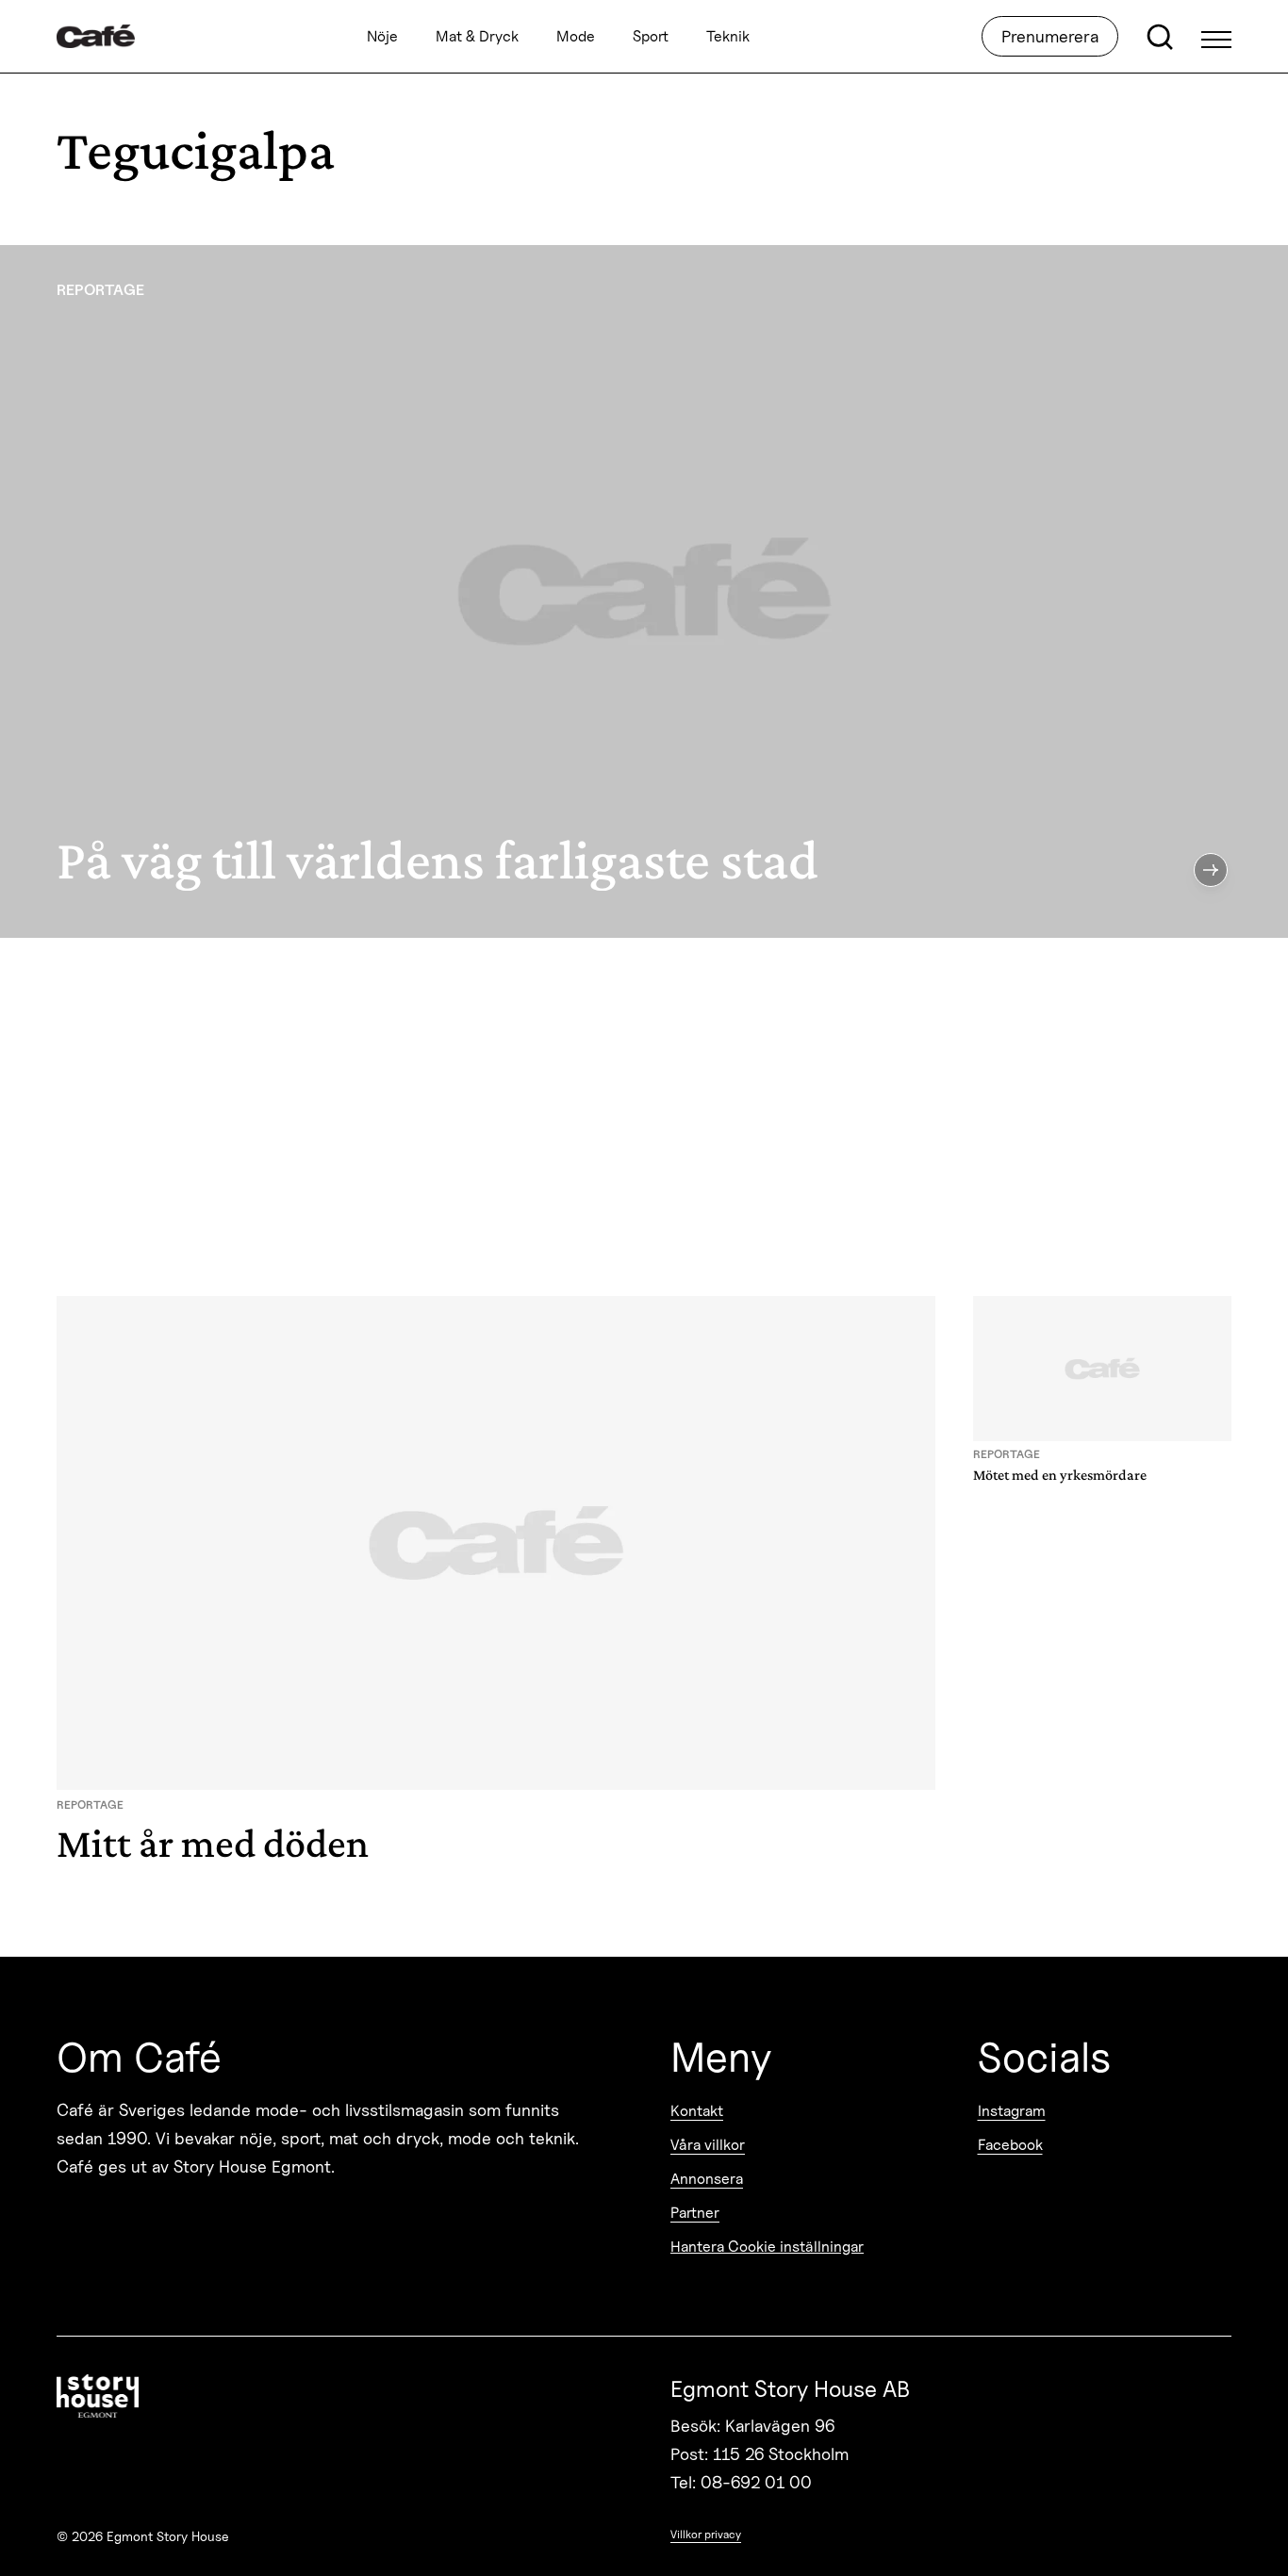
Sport (651, 36)
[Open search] (1160, 37)
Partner (695, 2213)
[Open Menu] (1216, 37)
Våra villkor (708, 2145)
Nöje (382, 36)
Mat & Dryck (477, 36)
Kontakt (697, 2111)
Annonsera (707, 2179)
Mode (576, 36)
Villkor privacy (706, 2534)
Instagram (1012, 2111)
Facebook (1010, 2145)
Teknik (728, 36)
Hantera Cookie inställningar (767, 2247)
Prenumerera (1050, 36)
